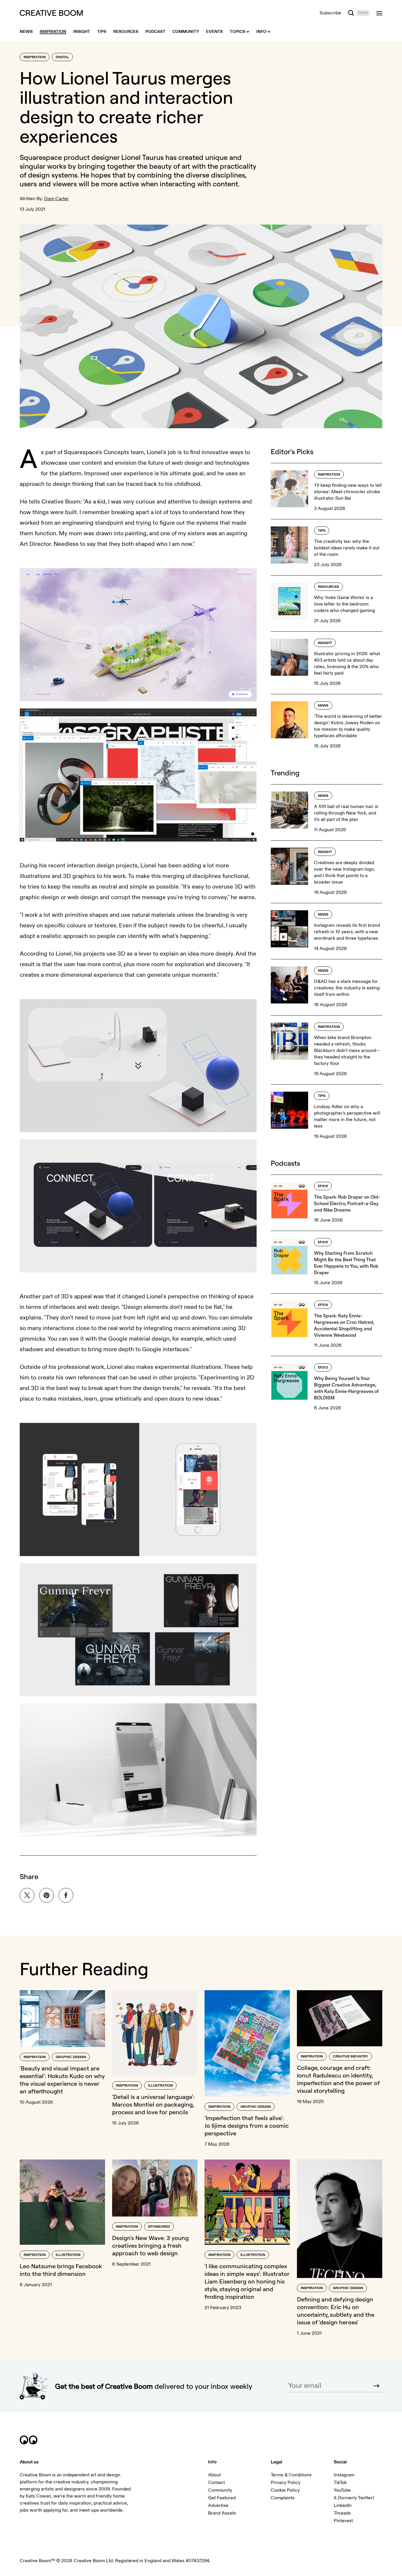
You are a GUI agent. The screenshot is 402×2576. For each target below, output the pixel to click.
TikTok (340, 2483)
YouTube (342, 2490)
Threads (342, 2513)
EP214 (323, 1305)
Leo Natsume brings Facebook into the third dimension (61, 2270)
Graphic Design (71, 2057)
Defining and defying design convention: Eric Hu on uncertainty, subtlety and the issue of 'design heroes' (336, 2311)
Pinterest (343, 2521)
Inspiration (35, 57)
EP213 (323, 1368)
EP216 (323, 1186)
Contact (216, 2483)
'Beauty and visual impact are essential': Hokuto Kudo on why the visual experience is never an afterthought (62, 2080)
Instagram (344, 2475)
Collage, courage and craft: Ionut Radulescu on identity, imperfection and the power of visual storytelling (338, 2079)
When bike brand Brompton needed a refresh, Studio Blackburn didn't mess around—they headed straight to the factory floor (347, 1051)
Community (220, 2490)
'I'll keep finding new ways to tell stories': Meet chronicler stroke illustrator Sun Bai (348, 492)
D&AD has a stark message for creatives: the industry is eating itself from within (347, 988)
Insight (325, 643)
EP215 (323, 1242)
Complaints (283, 2498)
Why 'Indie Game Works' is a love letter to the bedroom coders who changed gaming (344, 604)
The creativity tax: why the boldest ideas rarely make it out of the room (347, 548)
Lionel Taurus (142, 157)
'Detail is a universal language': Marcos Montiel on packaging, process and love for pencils (153, 2104)
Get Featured (222, 2498)
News (323, 706)
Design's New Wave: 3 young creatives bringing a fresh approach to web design (150, 2245)
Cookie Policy (285, 2490)
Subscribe (330, 13)
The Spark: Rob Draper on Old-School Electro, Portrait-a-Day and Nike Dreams (347, 1203)
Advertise (218, 2505)
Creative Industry (350, 2056)
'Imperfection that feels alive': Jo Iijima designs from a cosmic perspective (247, 2126)
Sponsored (159, 2227)
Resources (328, 587)
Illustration (160, 2086)
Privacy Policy (286, 2483)
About (214, 2475)
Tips (322, 531)
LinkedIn (343, 2505)
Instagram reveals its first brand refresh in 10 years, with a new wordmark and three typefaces (347, 932)
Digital (62, 57)
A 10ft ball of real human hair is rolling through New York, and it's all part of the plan (346, 813)
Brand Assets (222, 2513)
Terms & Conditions (291, 2475)
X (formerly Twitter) (354, 2498)
